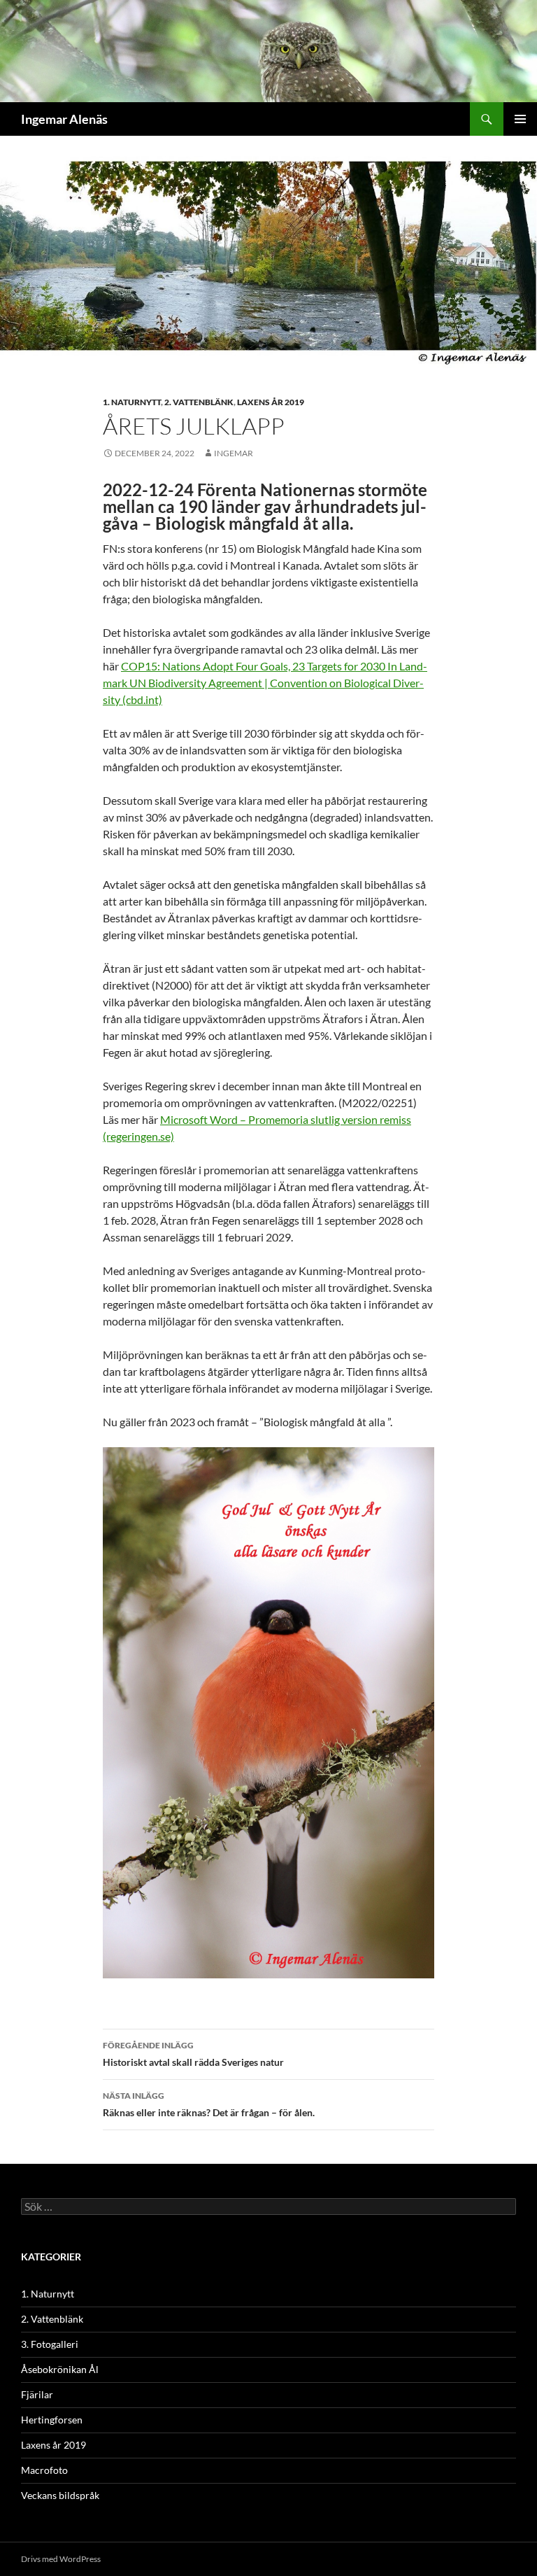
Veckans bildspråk (60, 2495)
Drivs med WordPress (61, 2559)
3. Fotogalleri (50, 2344)
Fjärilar (37, 2394)
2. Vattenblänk (199, 402)
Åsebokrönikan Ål (60, 2369)
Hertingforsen (52, 2420)
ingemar (234, 453)
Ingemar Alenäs (64, 119)
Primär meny (520, 119)
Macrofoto (44, 2470)
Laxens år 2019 (271, 402)
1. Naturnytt (132, 402)
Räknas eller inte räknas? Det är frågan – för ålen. (209, 2104)
